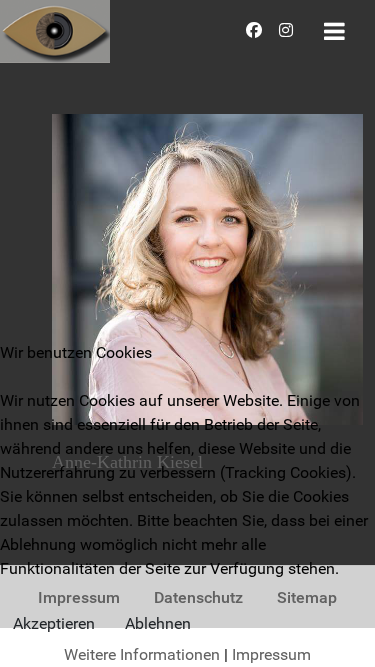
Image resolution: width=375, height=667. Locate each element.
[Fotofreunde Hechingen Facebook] (256, 30)
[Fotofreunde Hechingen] (55, 30)
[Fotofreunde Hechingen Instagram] (286, 30)
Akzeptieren (54, 623)
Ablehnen (158, 623)
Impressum (271, 654)
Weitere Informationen (142, 654)
